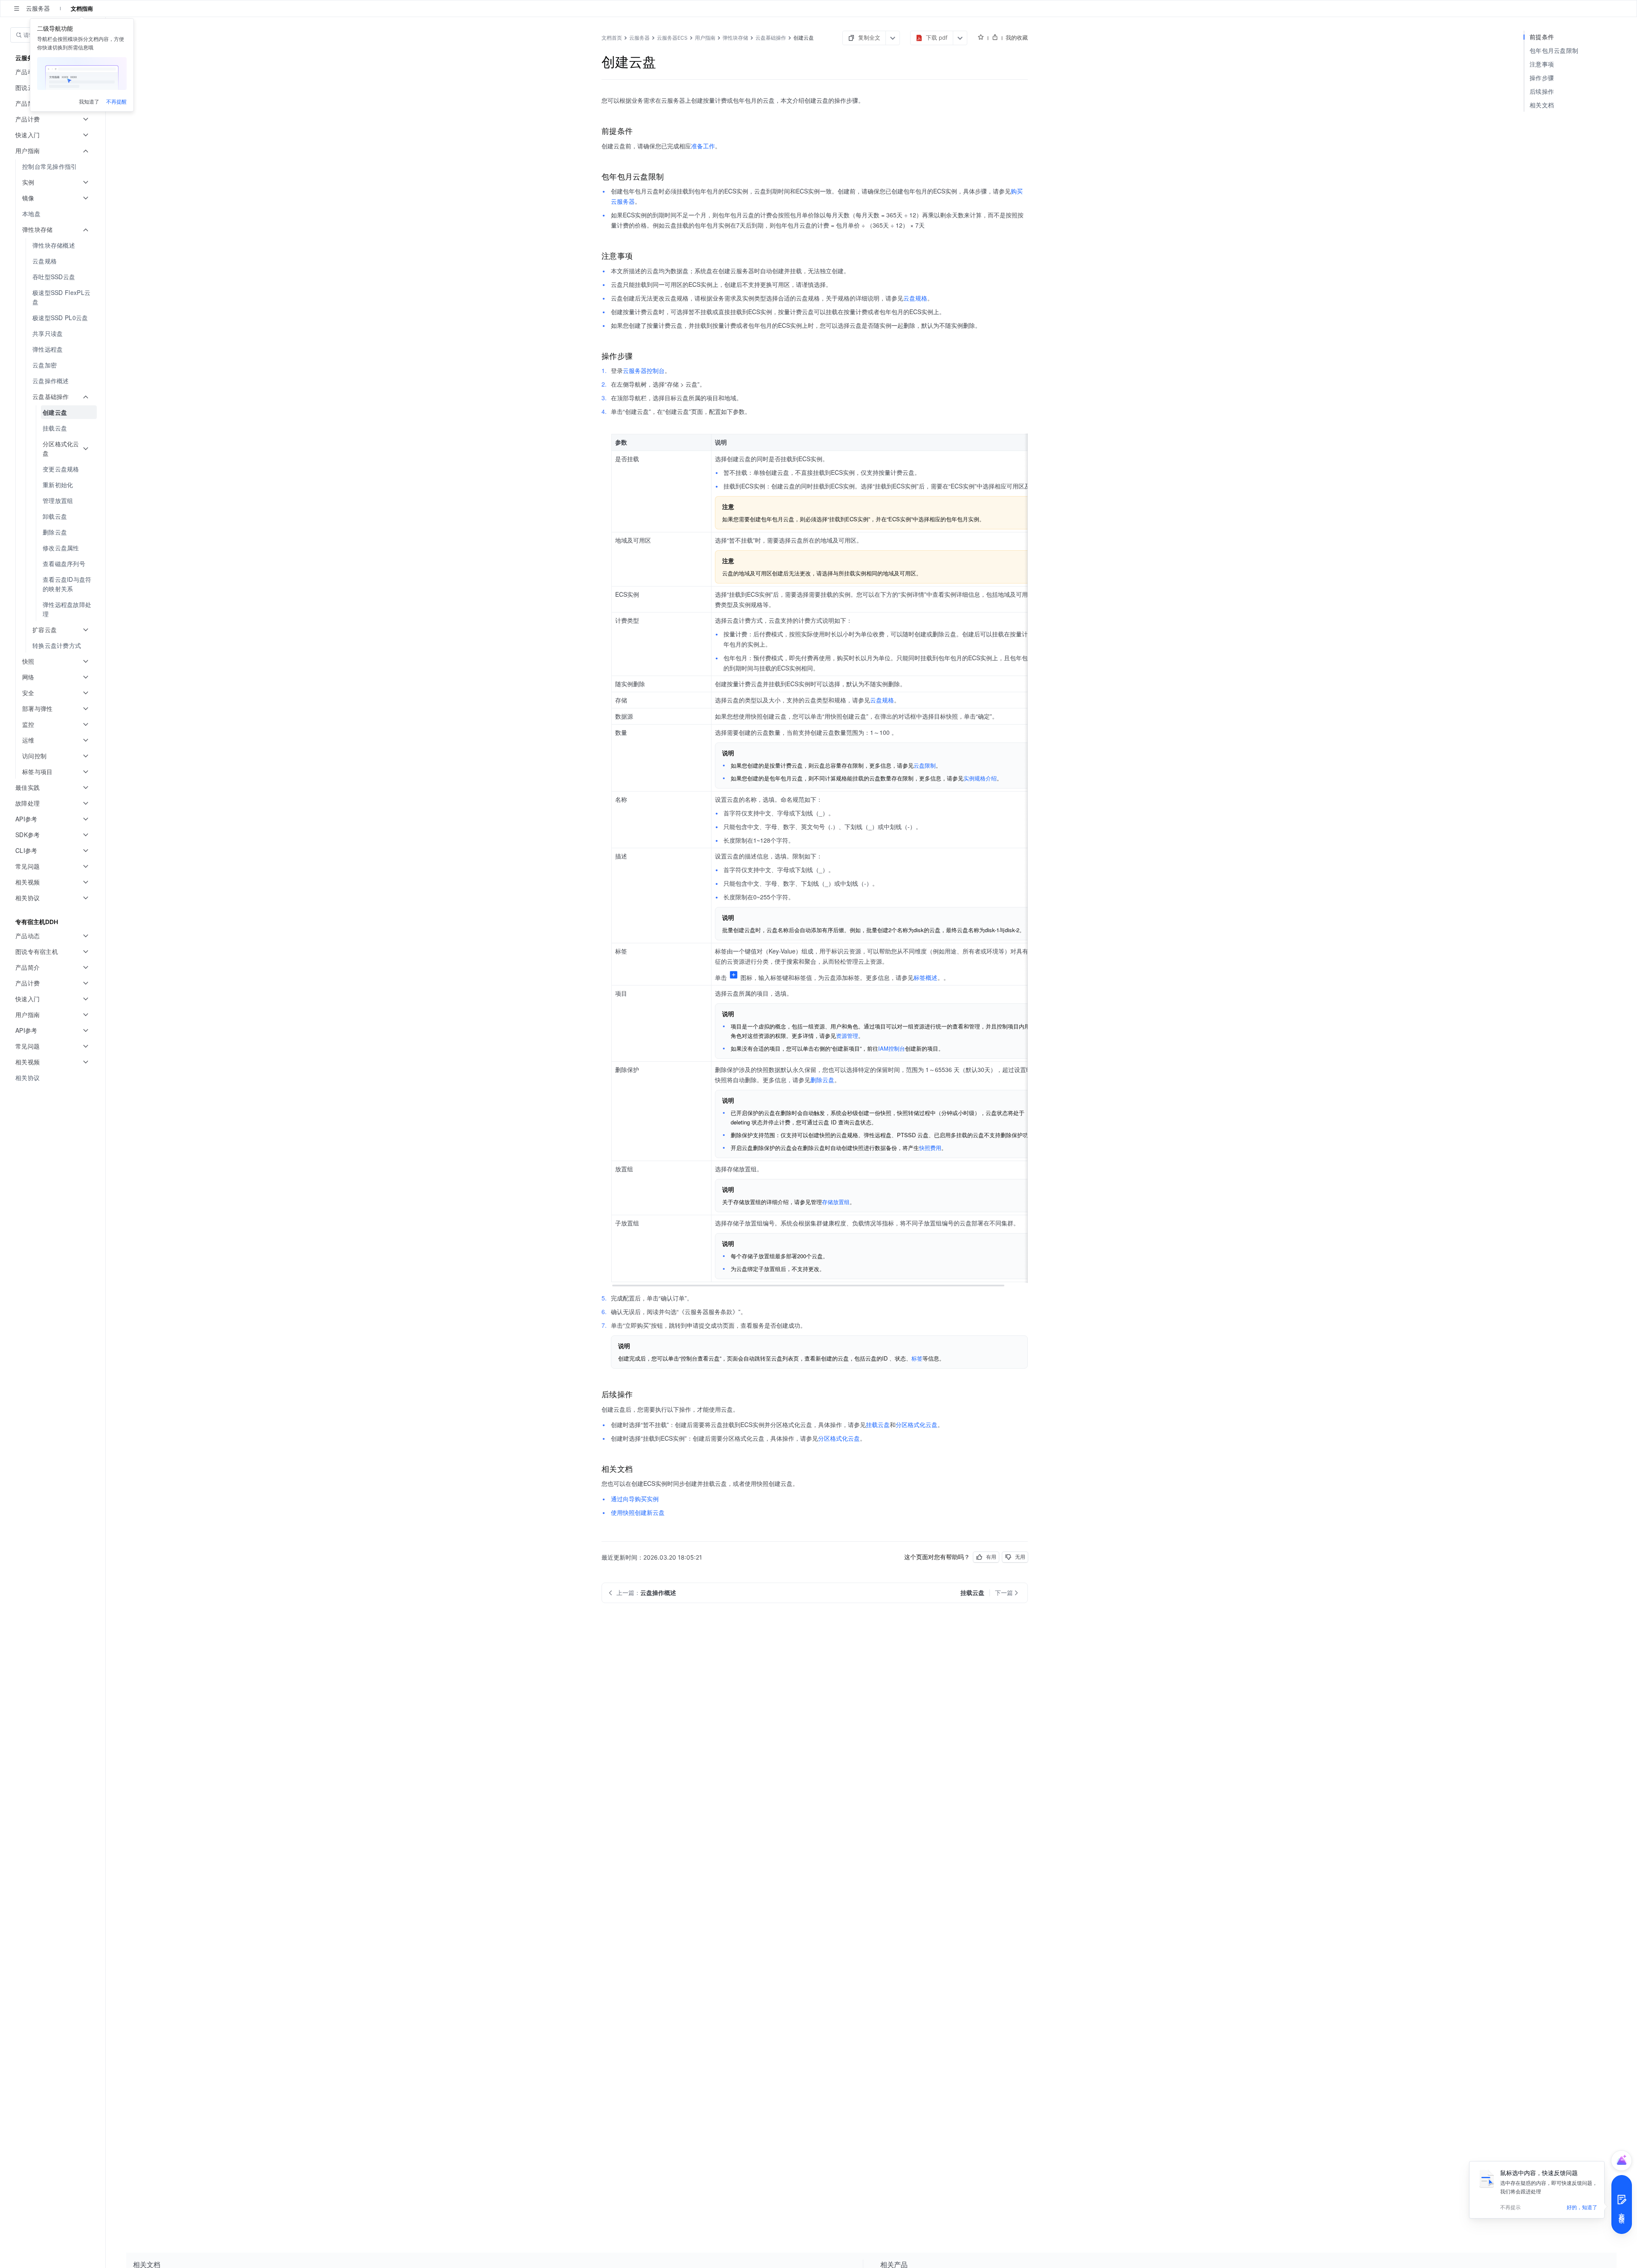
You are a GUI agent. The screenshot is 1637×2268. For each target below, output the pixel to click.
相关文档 (1542, 105)
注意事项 (1542, 64)
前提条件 (1542, 37)
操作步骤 (1542, 78)
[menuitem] (54, 166)
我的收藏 (1017, 38)
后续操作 (1542, 91)
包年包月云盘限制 (1554, 51)
